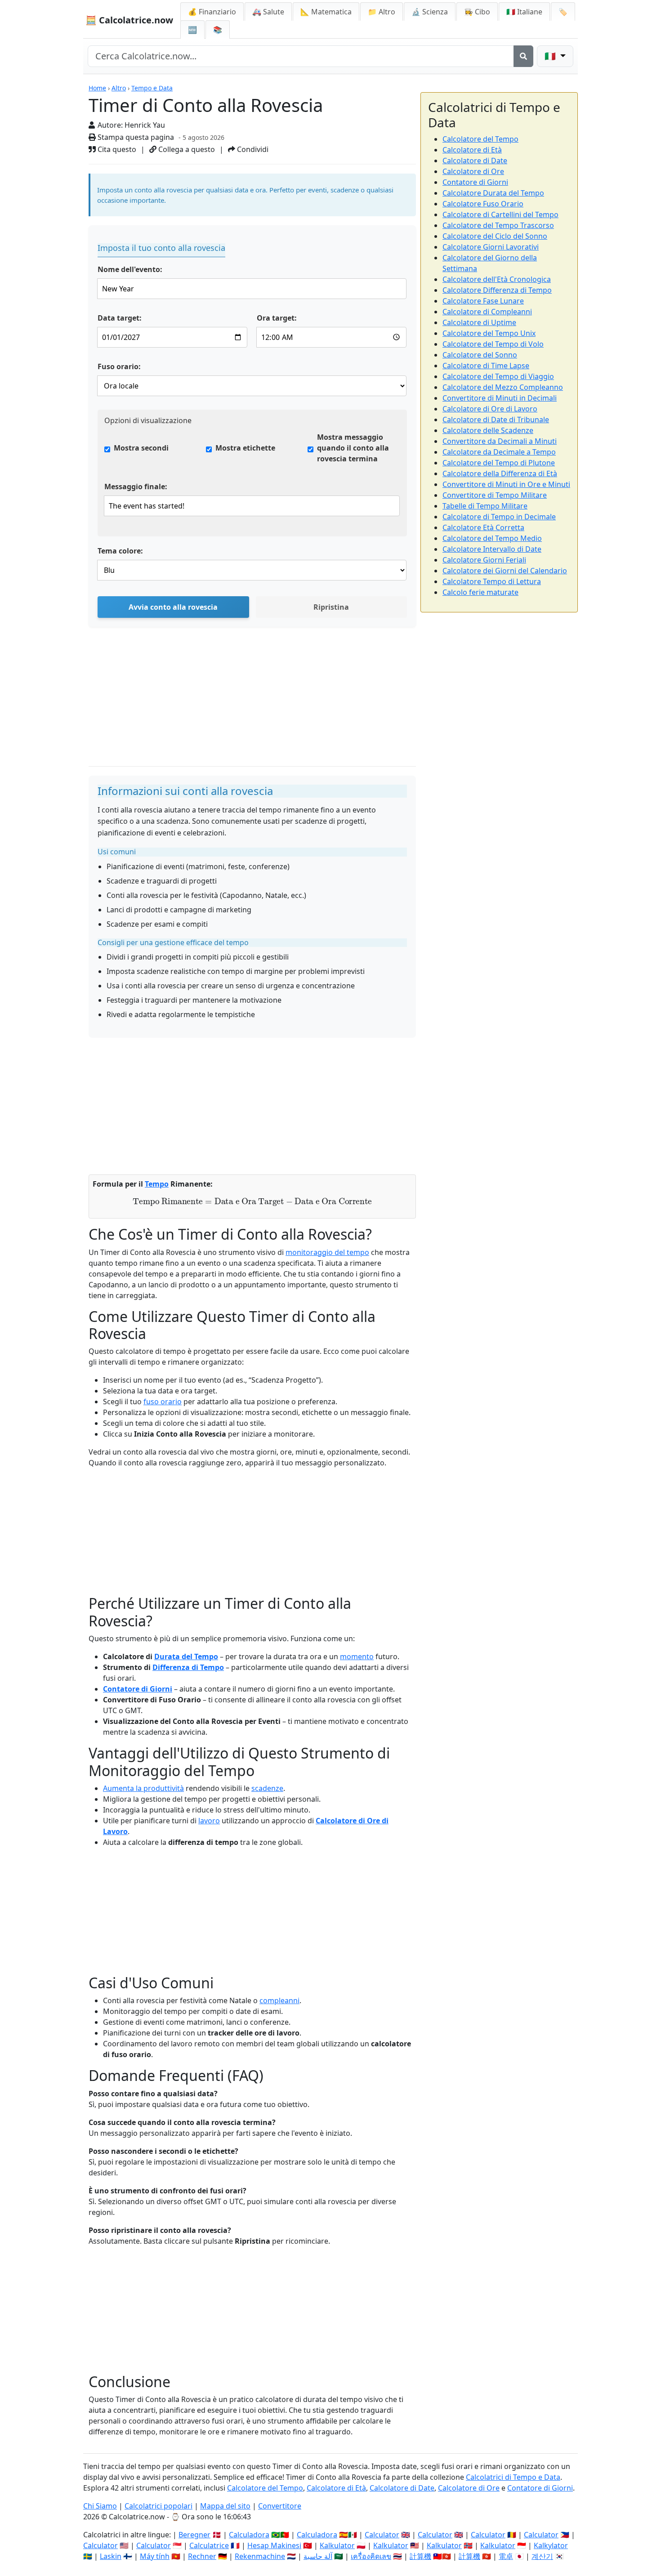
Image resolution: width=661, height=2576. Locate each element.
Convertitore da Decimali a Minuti (500, 441)
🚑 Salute (268, 12)
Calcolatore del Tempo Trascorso (498, 225)
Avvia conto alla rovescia (173, 607)
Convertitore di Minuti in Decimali (500, 398)
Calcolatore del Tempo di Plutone (499, 463)
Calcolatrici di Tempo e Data (513, 2477)
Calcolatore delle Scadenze (488, 430)
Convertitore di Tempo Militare (495, 495)
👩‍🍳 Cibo (477, 12)
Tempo (157, 1184)
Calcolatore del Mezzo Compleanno (503, 387)
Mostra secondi (141, 448)
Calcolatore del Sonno (480, 355)
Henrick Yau (145, 125)
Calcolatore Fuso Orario (483, 204)
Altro (119, 88)
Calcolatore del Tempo (480, 139)
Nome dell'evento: (130, 269)
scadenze (267, 1788)
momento (357, 1656)
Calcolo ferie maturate (480, 592)
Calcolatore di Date (475, 161)
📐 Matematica (326, 12)
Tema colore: (120, 551)
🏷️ (563, 12)
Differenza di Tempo (188, 1667)
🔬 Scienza (430, 12)
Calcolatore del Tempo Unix (489, 333)
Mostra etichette (245, 448)
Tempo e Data (152, 88)
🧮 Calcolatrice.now (129, 20)
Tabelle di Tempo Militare (485, 506)
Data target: (120, 318)
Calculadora (249, 2535)
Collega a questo (186, 149)
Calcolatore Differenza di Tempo (497, 290)
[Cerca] (523, 56)
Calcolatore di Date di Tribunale (496, 420)
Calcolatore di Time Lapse (486, 366)
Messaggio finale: (136, 487)
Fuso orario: (119, 366)
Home (97, 88)
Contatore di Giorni (138, 1689)
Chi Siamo (100, 2506)
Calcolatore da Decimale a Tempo (499, 452)
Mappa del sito (225, 2506)
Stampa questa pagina (135, 137)
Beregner (194, 2535)
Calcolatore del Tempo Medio (492, 538)
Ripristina (331, 607)
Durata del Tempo (186, 1656)
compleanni (279, 2000)
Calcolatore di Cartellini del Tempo (500, 214)
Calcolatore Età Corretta (483, 527)
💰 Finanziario (212, 12)
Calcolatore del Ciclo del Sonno (495, 236)
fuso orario (163, 1402)
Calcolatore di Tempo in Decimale (499, 517)
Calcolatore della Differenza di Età (500, 473)
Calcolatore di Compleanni (487, 312)
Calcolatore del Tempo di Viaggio (498, 376)
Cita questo (116, 149)
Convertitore (280, 2506)
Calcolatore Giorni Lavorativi (491, 247)
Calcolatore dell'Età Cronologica (497, 279)
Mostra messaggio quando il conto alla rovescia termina (353, 448)
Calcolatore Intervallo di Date (492, 549)
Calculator (382, 2535)
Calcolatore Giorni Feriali (484, 560)
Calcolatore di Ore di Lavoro (490, 409)
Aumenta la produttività (143, 1788)
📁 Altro (382, 12)
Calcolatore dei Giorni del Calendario (505, 571)
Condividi (252, 149)
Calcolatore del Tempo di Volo (493, 344)
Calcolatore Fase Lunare (483, 301)
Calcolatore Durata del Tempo (493, 193)
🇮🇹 (524, 12)
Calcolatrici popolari (159, 2506)
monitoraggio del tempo (327, 1252)
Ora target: (277, 318)
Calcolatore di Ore (473, 171)
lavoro (209, 1821)
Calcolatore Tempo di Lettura (492, 581)
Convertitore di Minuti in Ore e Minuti (506, 484)
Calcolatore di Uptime (479, 322)
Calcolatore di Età (472, 150)
